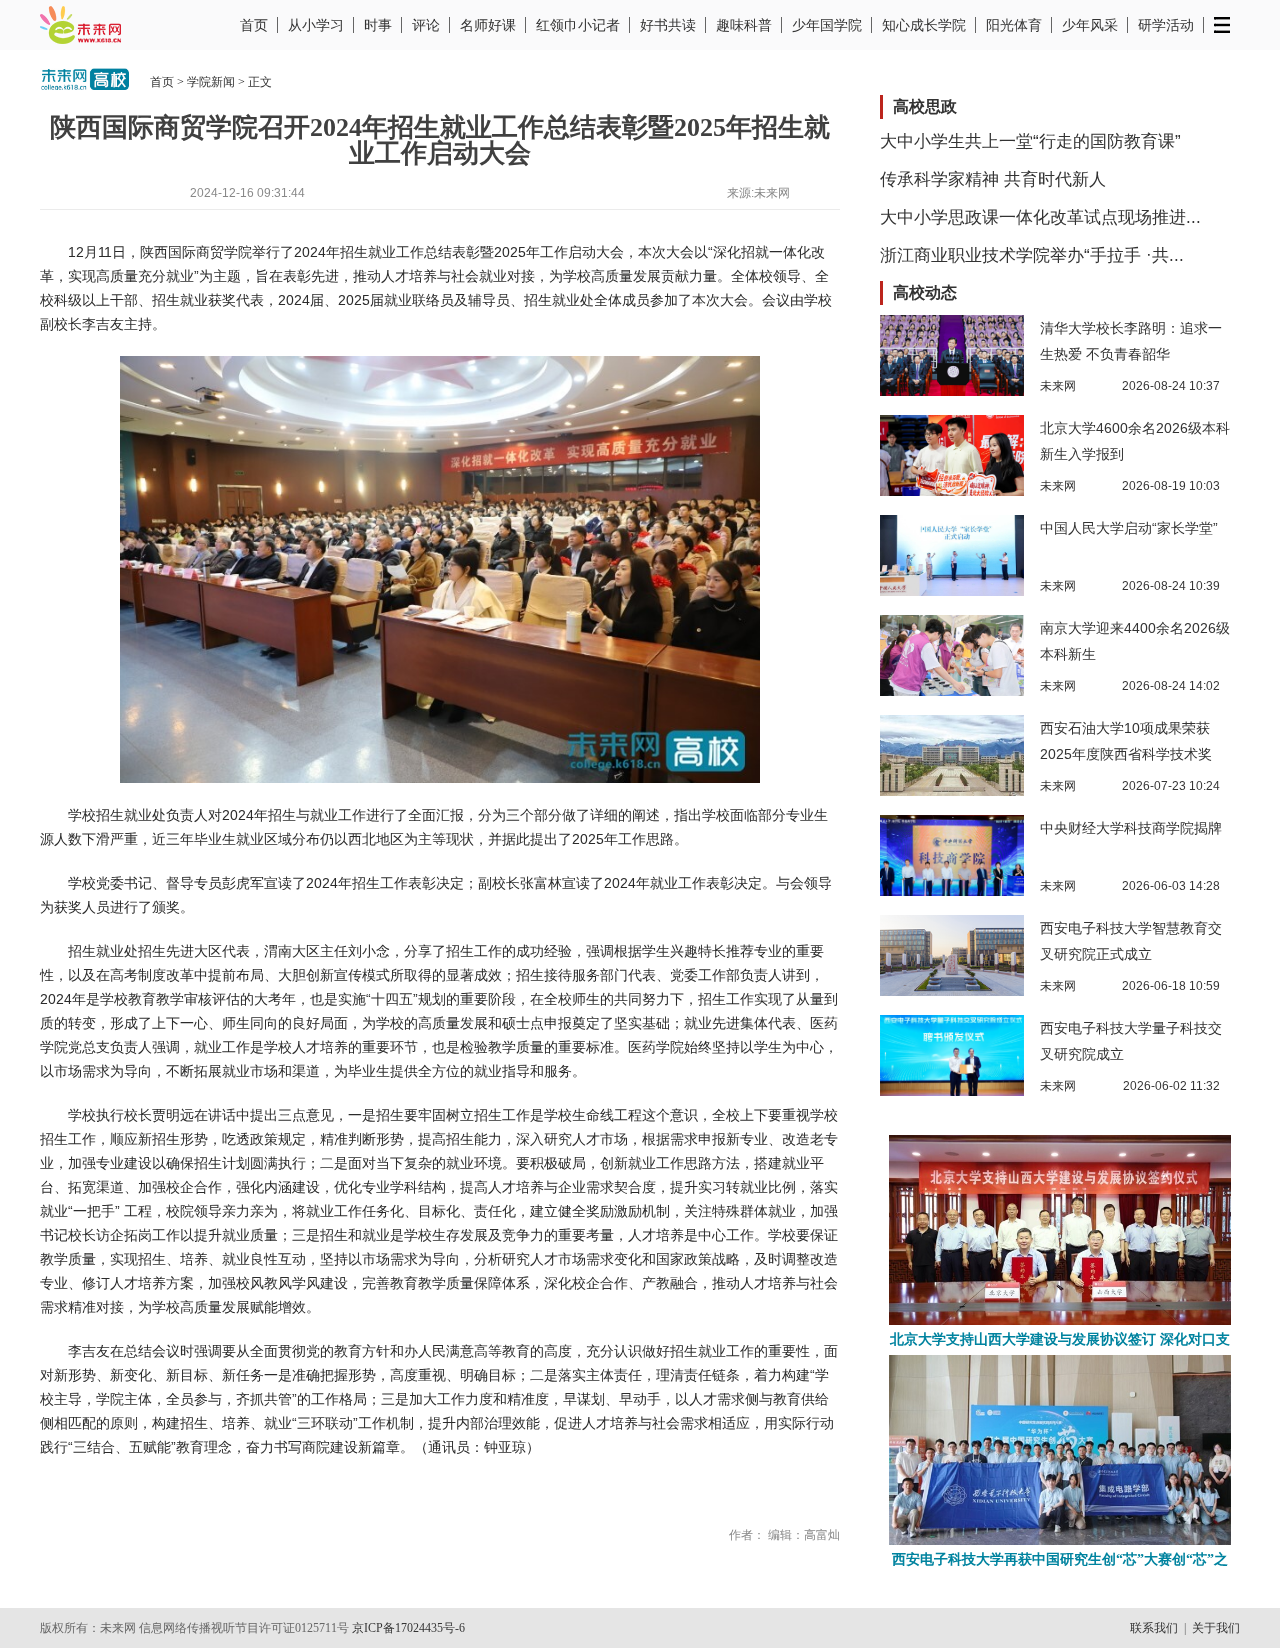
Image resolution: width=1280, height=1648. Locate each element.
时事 (378, 25)
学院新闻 (211, 82)
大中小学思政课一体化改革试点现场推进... (1040, 217)
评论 (426, 25)
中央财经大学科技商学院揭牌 (1131, 828)
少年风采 (1090, 25)
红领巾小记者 (578, 25)
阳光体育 (1014, 25)
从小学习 (316, 25)
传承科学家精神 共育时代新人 (993, 179)
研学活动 (1166, 25)
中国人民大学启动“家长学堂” (1129, 528)
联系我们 (1154, 1628)
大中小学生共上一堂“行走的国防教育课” (1030, 141)
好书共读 (668, 25)
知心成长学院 (924, 25)
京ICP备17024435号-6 (408, 1628)
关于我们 (1216, 1628)
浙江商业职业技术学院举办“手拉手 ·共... (1032, 255)
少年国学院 (827, 25)
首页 (254, 25)
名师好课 (488, 25)
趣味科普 (744, 25)
